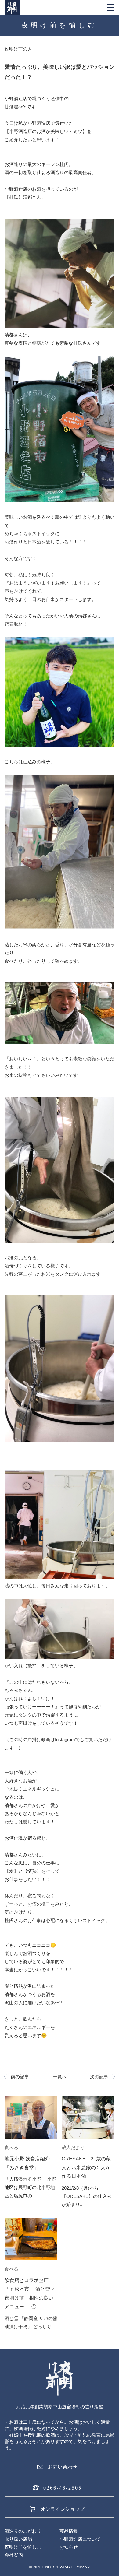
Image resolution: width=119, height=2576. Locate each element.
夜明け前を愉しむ (23, 2547)
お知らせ (69, 2547)
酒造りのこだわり (23, 2531)
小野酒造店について (80, 2539)
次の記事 (99, 2077)
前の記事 (20, 2077)
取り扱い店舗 (18, 2539)
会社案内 (14, 2555)
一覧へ (60, 2077)
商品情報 (69, 2531)
